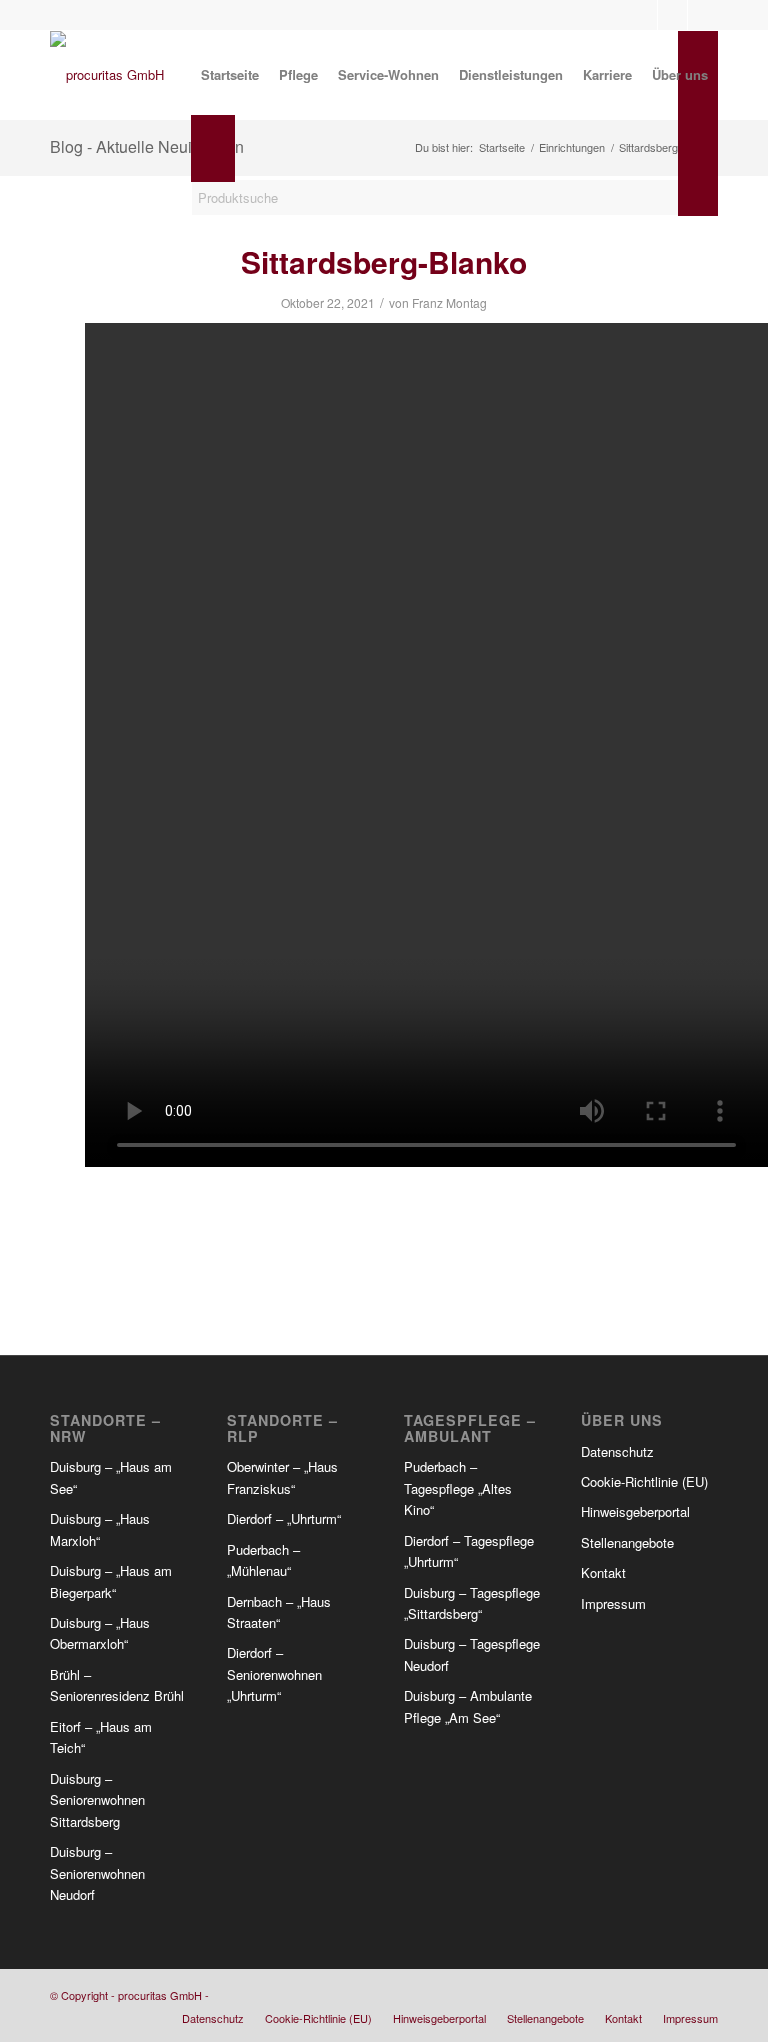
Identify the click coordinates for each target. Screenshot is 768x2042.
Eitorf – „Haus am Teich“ (101, 1737)
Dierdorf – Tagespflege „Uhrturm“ (469, 1551)
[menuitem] (230, 75)
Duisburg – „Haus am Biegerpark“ (111, 1581)
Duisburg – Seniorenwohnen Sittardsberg (97, 1800)
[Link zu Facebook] (642, 15)
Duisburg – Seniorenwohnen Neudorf (97, 1873)
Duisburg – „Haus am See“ (111, 1477)
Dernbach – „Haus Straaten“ (279, 1612)
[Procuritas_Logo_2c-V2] (107, 75)
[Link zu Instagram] (672, 15)
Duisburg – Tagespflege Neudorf (472, 1654)
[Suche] (207, 280)
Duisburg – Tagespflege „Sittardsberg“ (472, 1603)
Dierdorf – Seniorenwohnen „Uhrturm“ (274, 1674)
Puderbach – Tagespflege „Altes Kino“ (458, 1488)
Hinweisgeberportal (635, 1511)
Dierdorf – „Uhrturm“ (284, 1518)
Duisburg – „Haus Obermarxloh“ (100, 1633)
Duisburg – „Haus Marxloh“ (100, 1529)
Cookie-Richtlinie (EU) (644, 1481)
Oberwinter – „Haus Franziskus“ (282, 1477)
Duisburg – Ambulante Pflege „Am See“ (468, 1706)
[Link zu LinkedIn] (703, 15)
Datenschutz (617, 1451)
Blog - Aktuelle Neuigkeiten (147, 146)
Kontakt (603, 1572)
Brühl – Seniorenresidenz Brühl (117, 1685)
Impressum (613, 1603)
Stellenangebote (627, 1542)
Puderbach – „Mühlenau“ (263, 1560)
